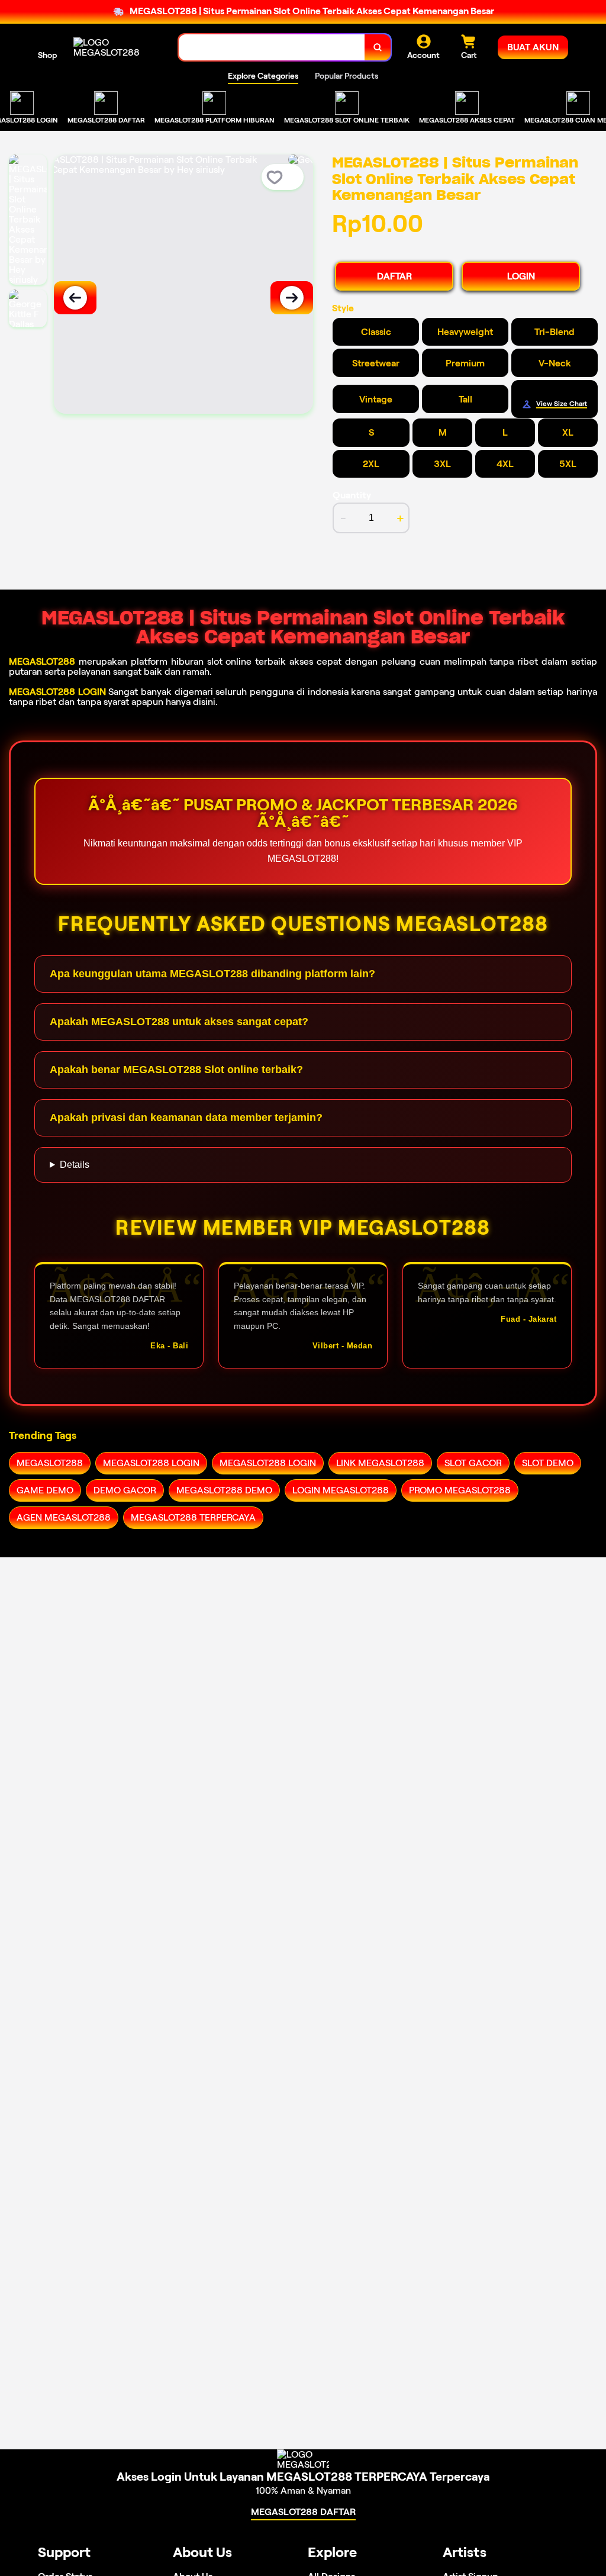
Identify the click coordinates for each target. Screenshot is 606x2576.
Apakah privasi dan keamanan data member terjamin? (186, 1118)
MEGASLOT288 (42, 661)
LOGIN (521, 276)
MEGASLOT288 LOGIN (57, 692)
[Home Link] (114, 47)
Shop (47, 55)
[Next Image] (292, 298)
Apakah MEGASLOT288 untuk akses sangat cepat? (179, 1022)
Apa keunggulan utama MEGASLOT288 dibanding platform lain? (212, 974)
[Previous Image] (75, 298)
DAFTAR (394, 276)
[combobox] (272, 48)
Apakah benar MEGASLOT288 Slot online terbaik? (176, 1070)
